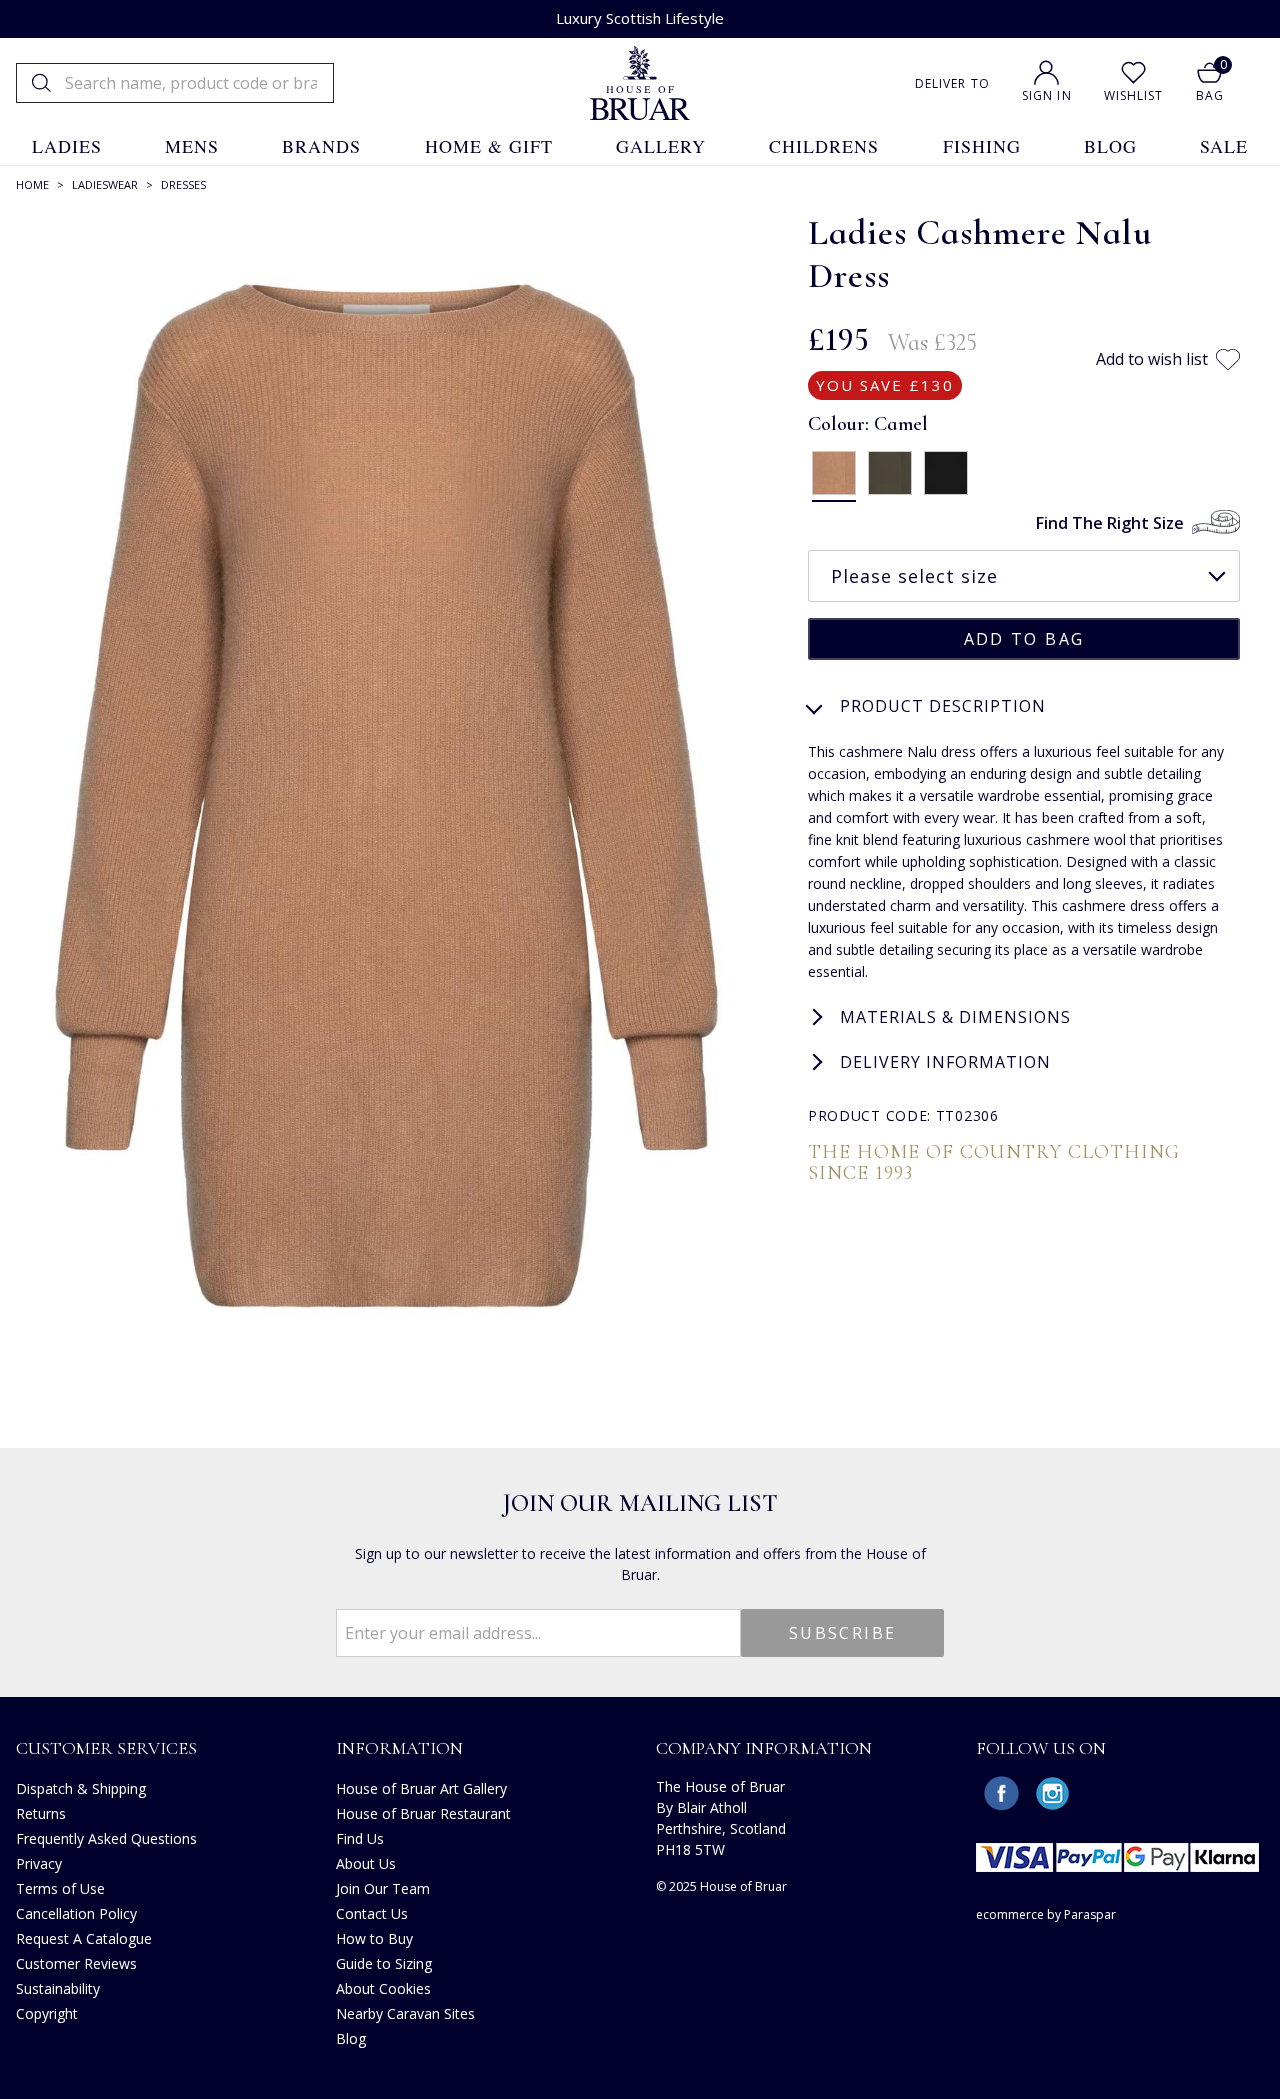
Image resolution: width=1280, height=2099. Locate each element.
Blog (351, 2038)
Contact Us (372, 1913)
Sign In (1047, 95)
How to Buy (374, 1938)
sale (1224, 146)
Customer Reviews (76, 1963)
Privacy (39, 1863)
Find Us (360, 1838)
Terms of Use (60, 1888)
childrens (824, 146)
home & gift (489, 146)
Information (399, 1748)
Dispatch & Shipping (81, 1788)
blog (1110, 146)
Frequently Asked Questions (106, 1838)
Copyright (47, 2013)
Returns (41, 1813)
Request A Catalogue (84, 1938)
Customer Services (106, 1748)
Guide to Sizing (384, 1963)
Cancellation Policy (76, 1913)
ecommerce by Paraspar (1046, 1914)
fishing (982, 146)
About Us (366, 1863)
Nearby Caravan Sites (405, 2013)
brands (321, 146)
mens (192, 146)
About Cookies (383, 1988)
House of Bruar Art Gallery (421, 1788)
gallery (661, 146)
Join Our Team (383, 1888)
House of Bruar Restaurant (423, 1813)
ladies (67, 146)
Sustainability (58, 1988)
